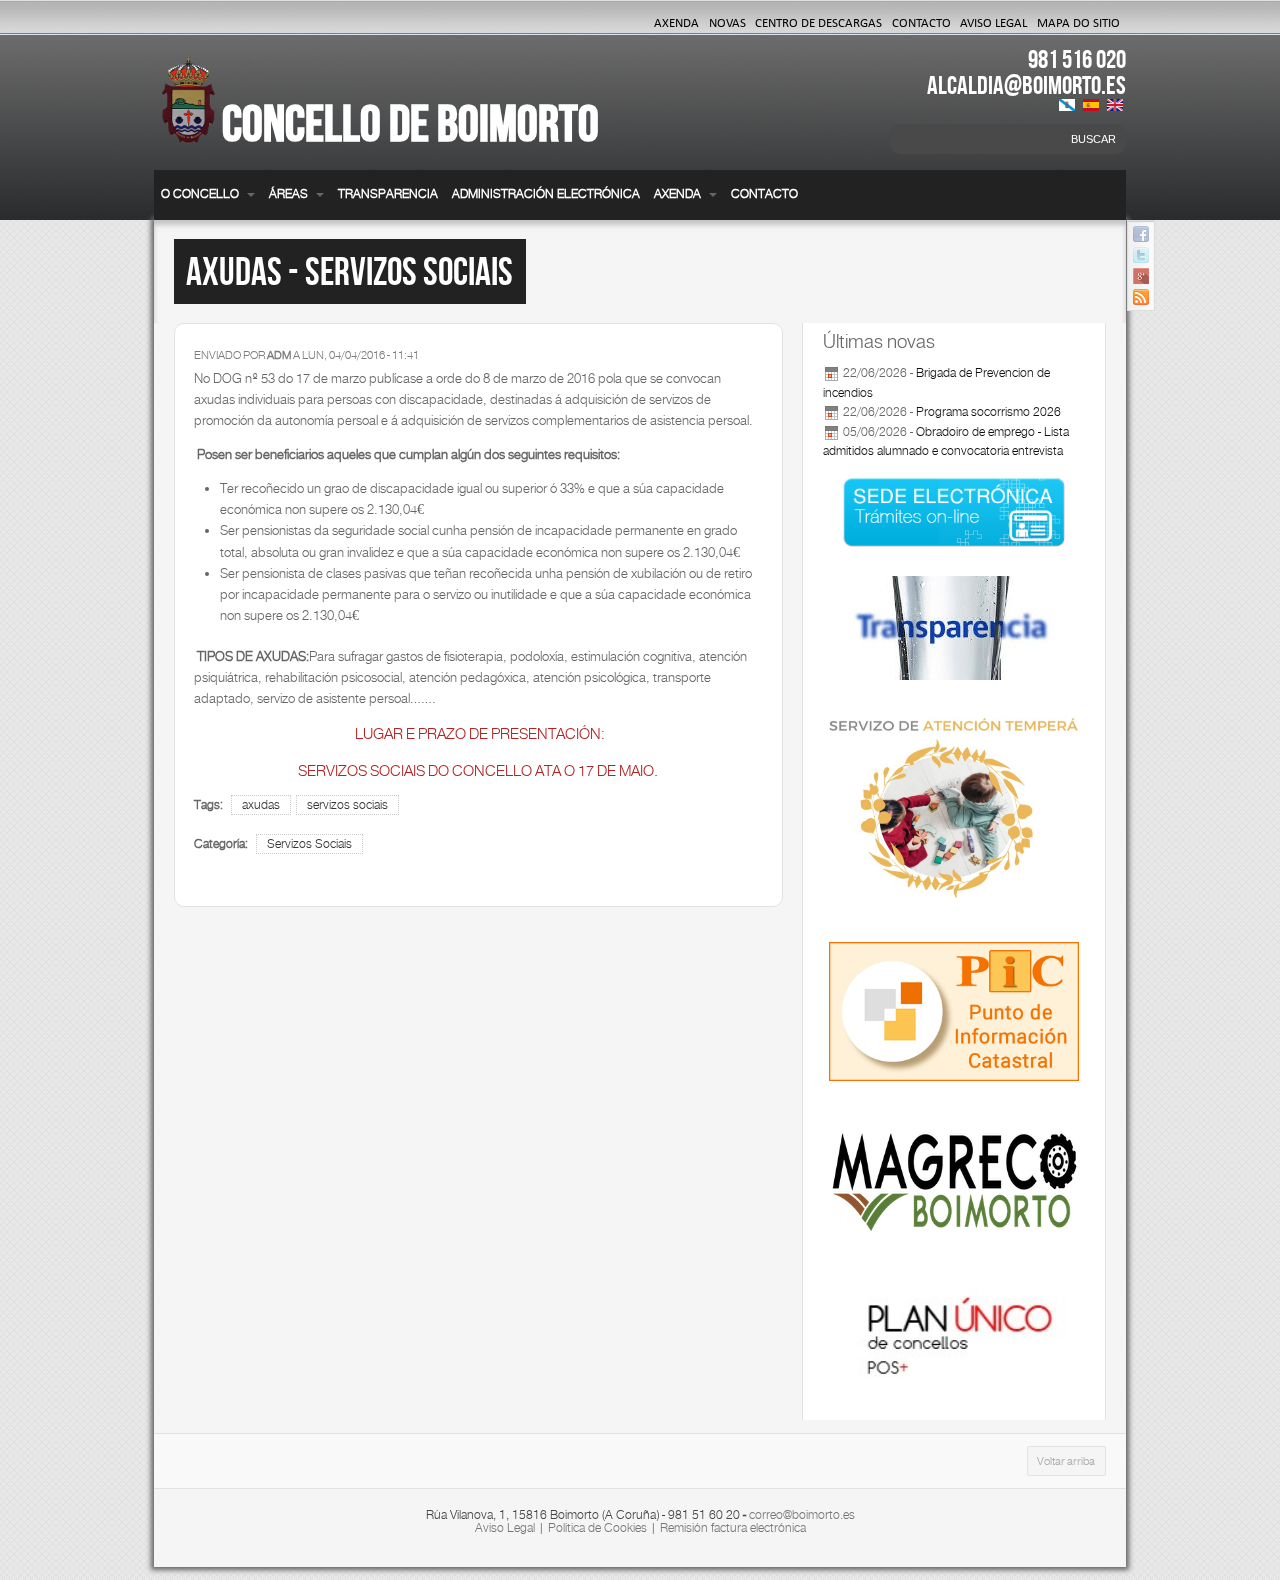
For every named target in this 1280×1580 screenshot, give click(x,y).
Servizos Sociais (309, 844)
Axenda (676, 22)
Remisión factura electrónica (733, 1528)
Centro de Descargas (818, 22)
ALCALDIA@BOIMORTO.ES (1026, 85)
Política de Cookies (597, 1528)
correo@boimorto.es (802, 1515)
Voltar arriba (1066, 1461)
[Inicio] (188, 112)
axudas (261, 805)
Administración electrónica (546, 194)
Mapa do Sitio (1078, 22)
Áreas (290, 194)
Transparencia (388, 194)
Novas (727, 22)
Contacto (921, 22)
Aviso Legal (993, 22)
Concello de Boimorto (410, 122)
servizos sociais (347, 805)
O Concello (201, 194)
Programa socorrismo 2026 (988, 412)
